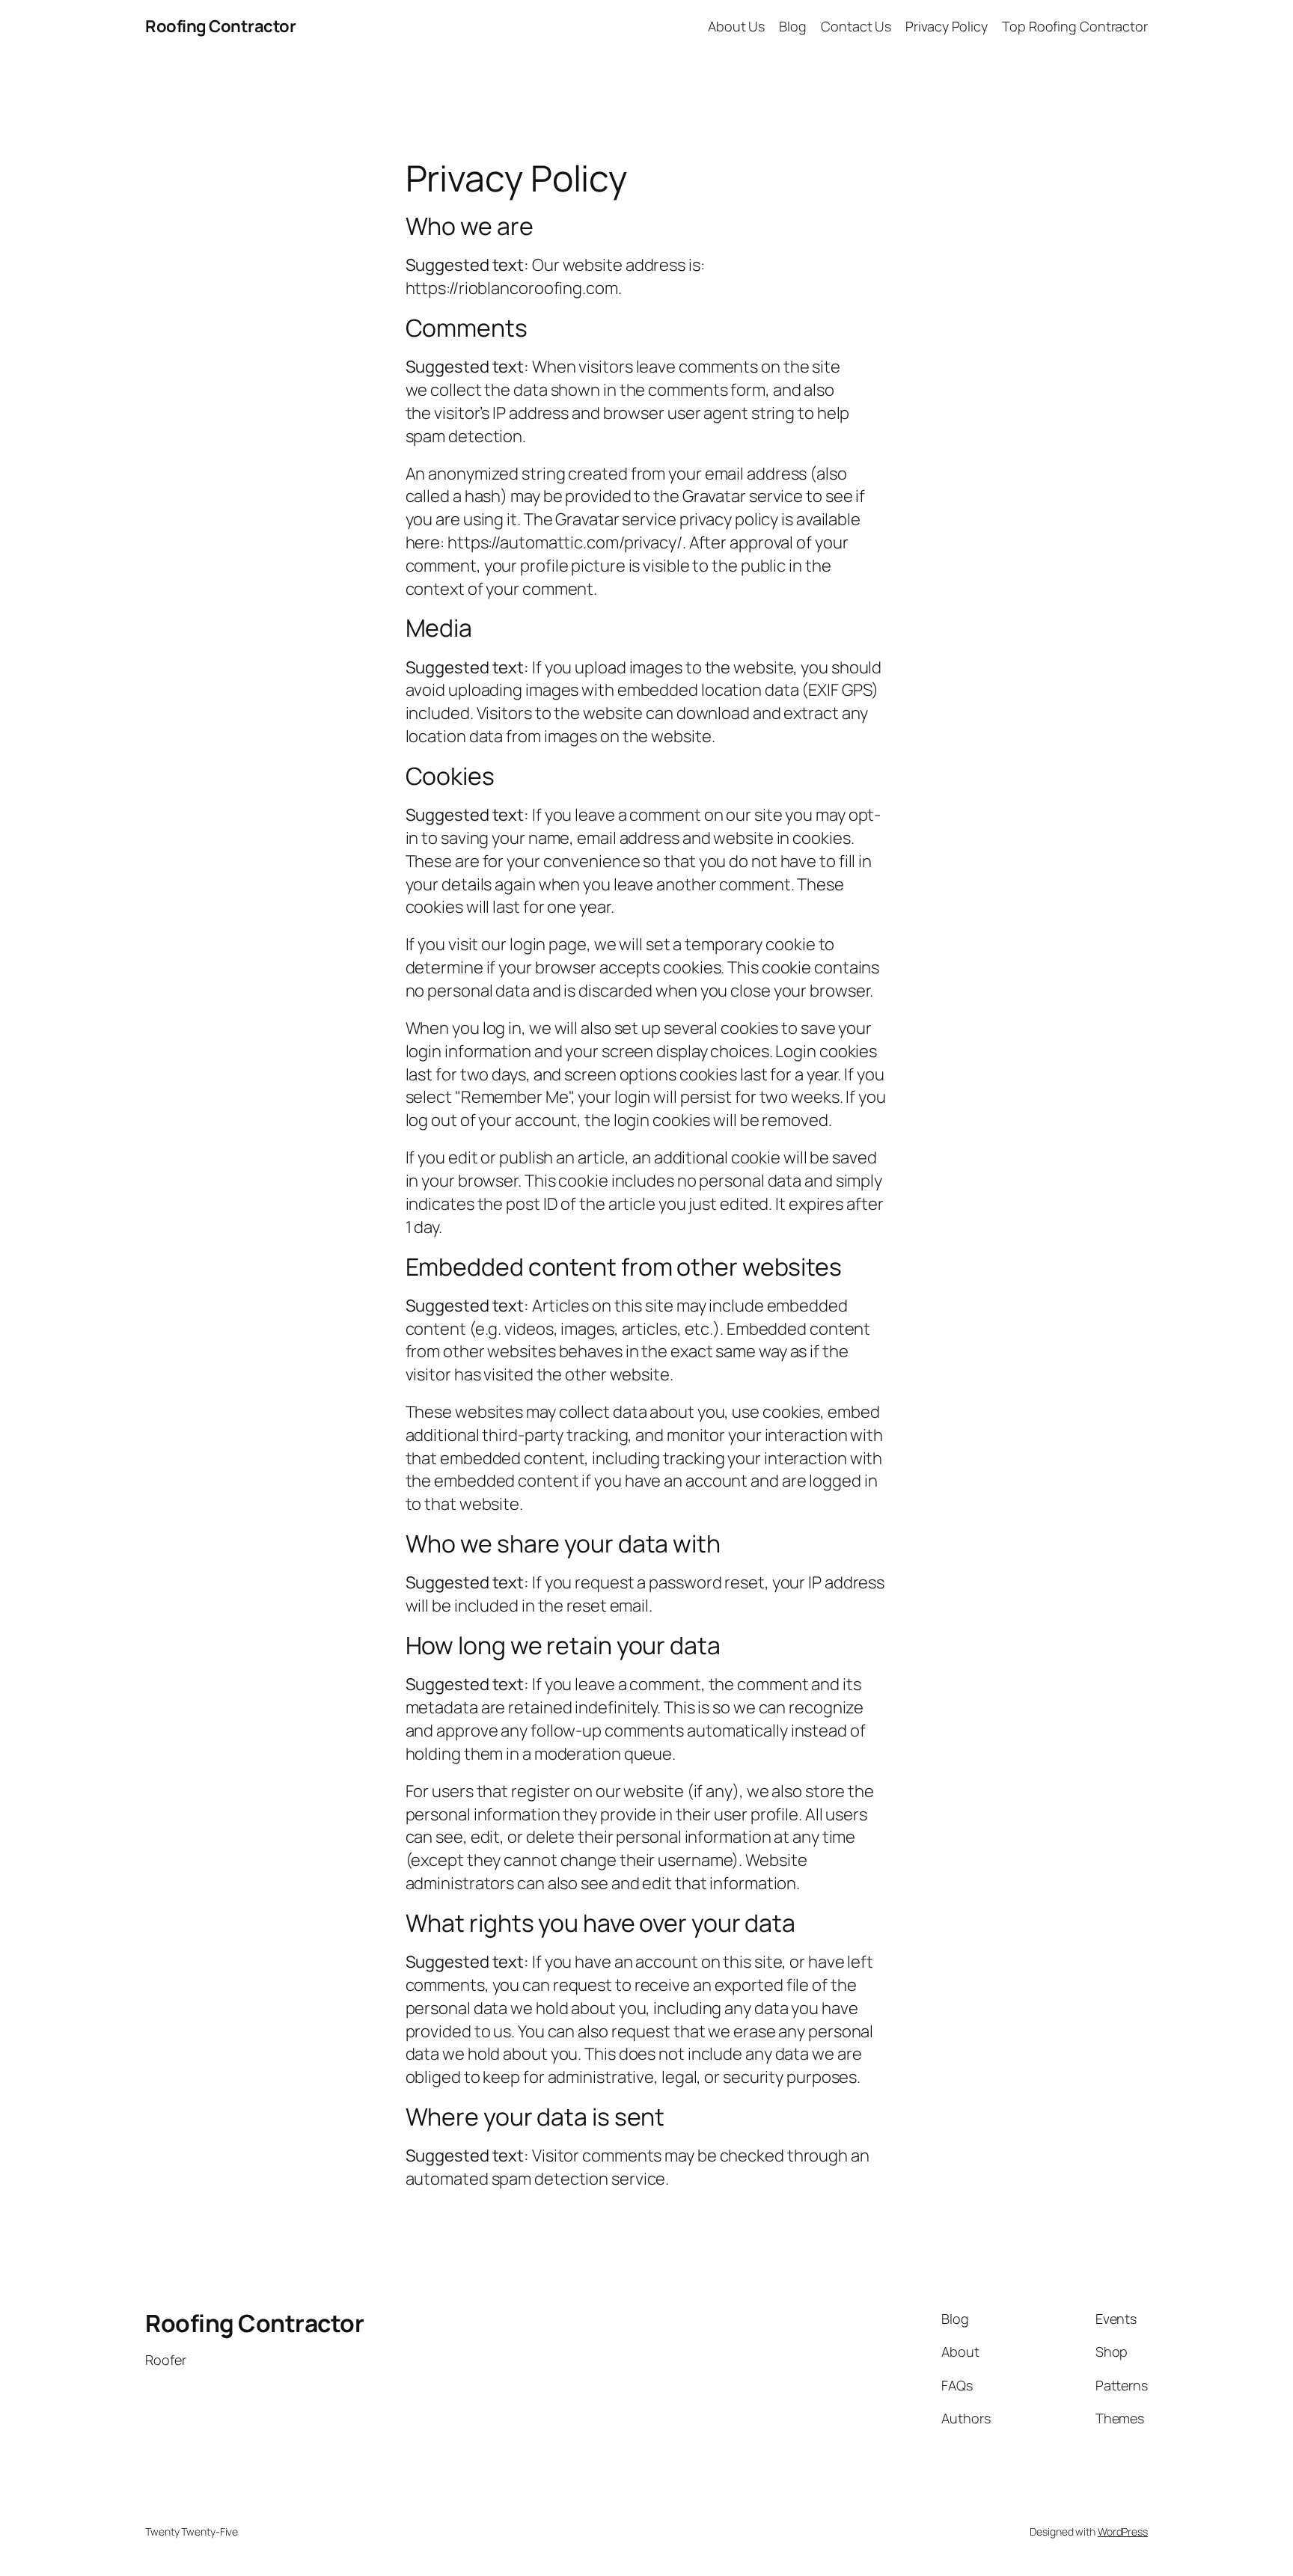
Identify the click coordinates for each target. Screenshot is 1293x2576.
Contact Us (856, 26)
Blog (793, 26)
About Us (736, 26)
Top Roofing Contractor (1075, 26)
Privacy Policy (947, 26)
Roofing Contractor (220, 26)
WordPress (1123, 2531)
